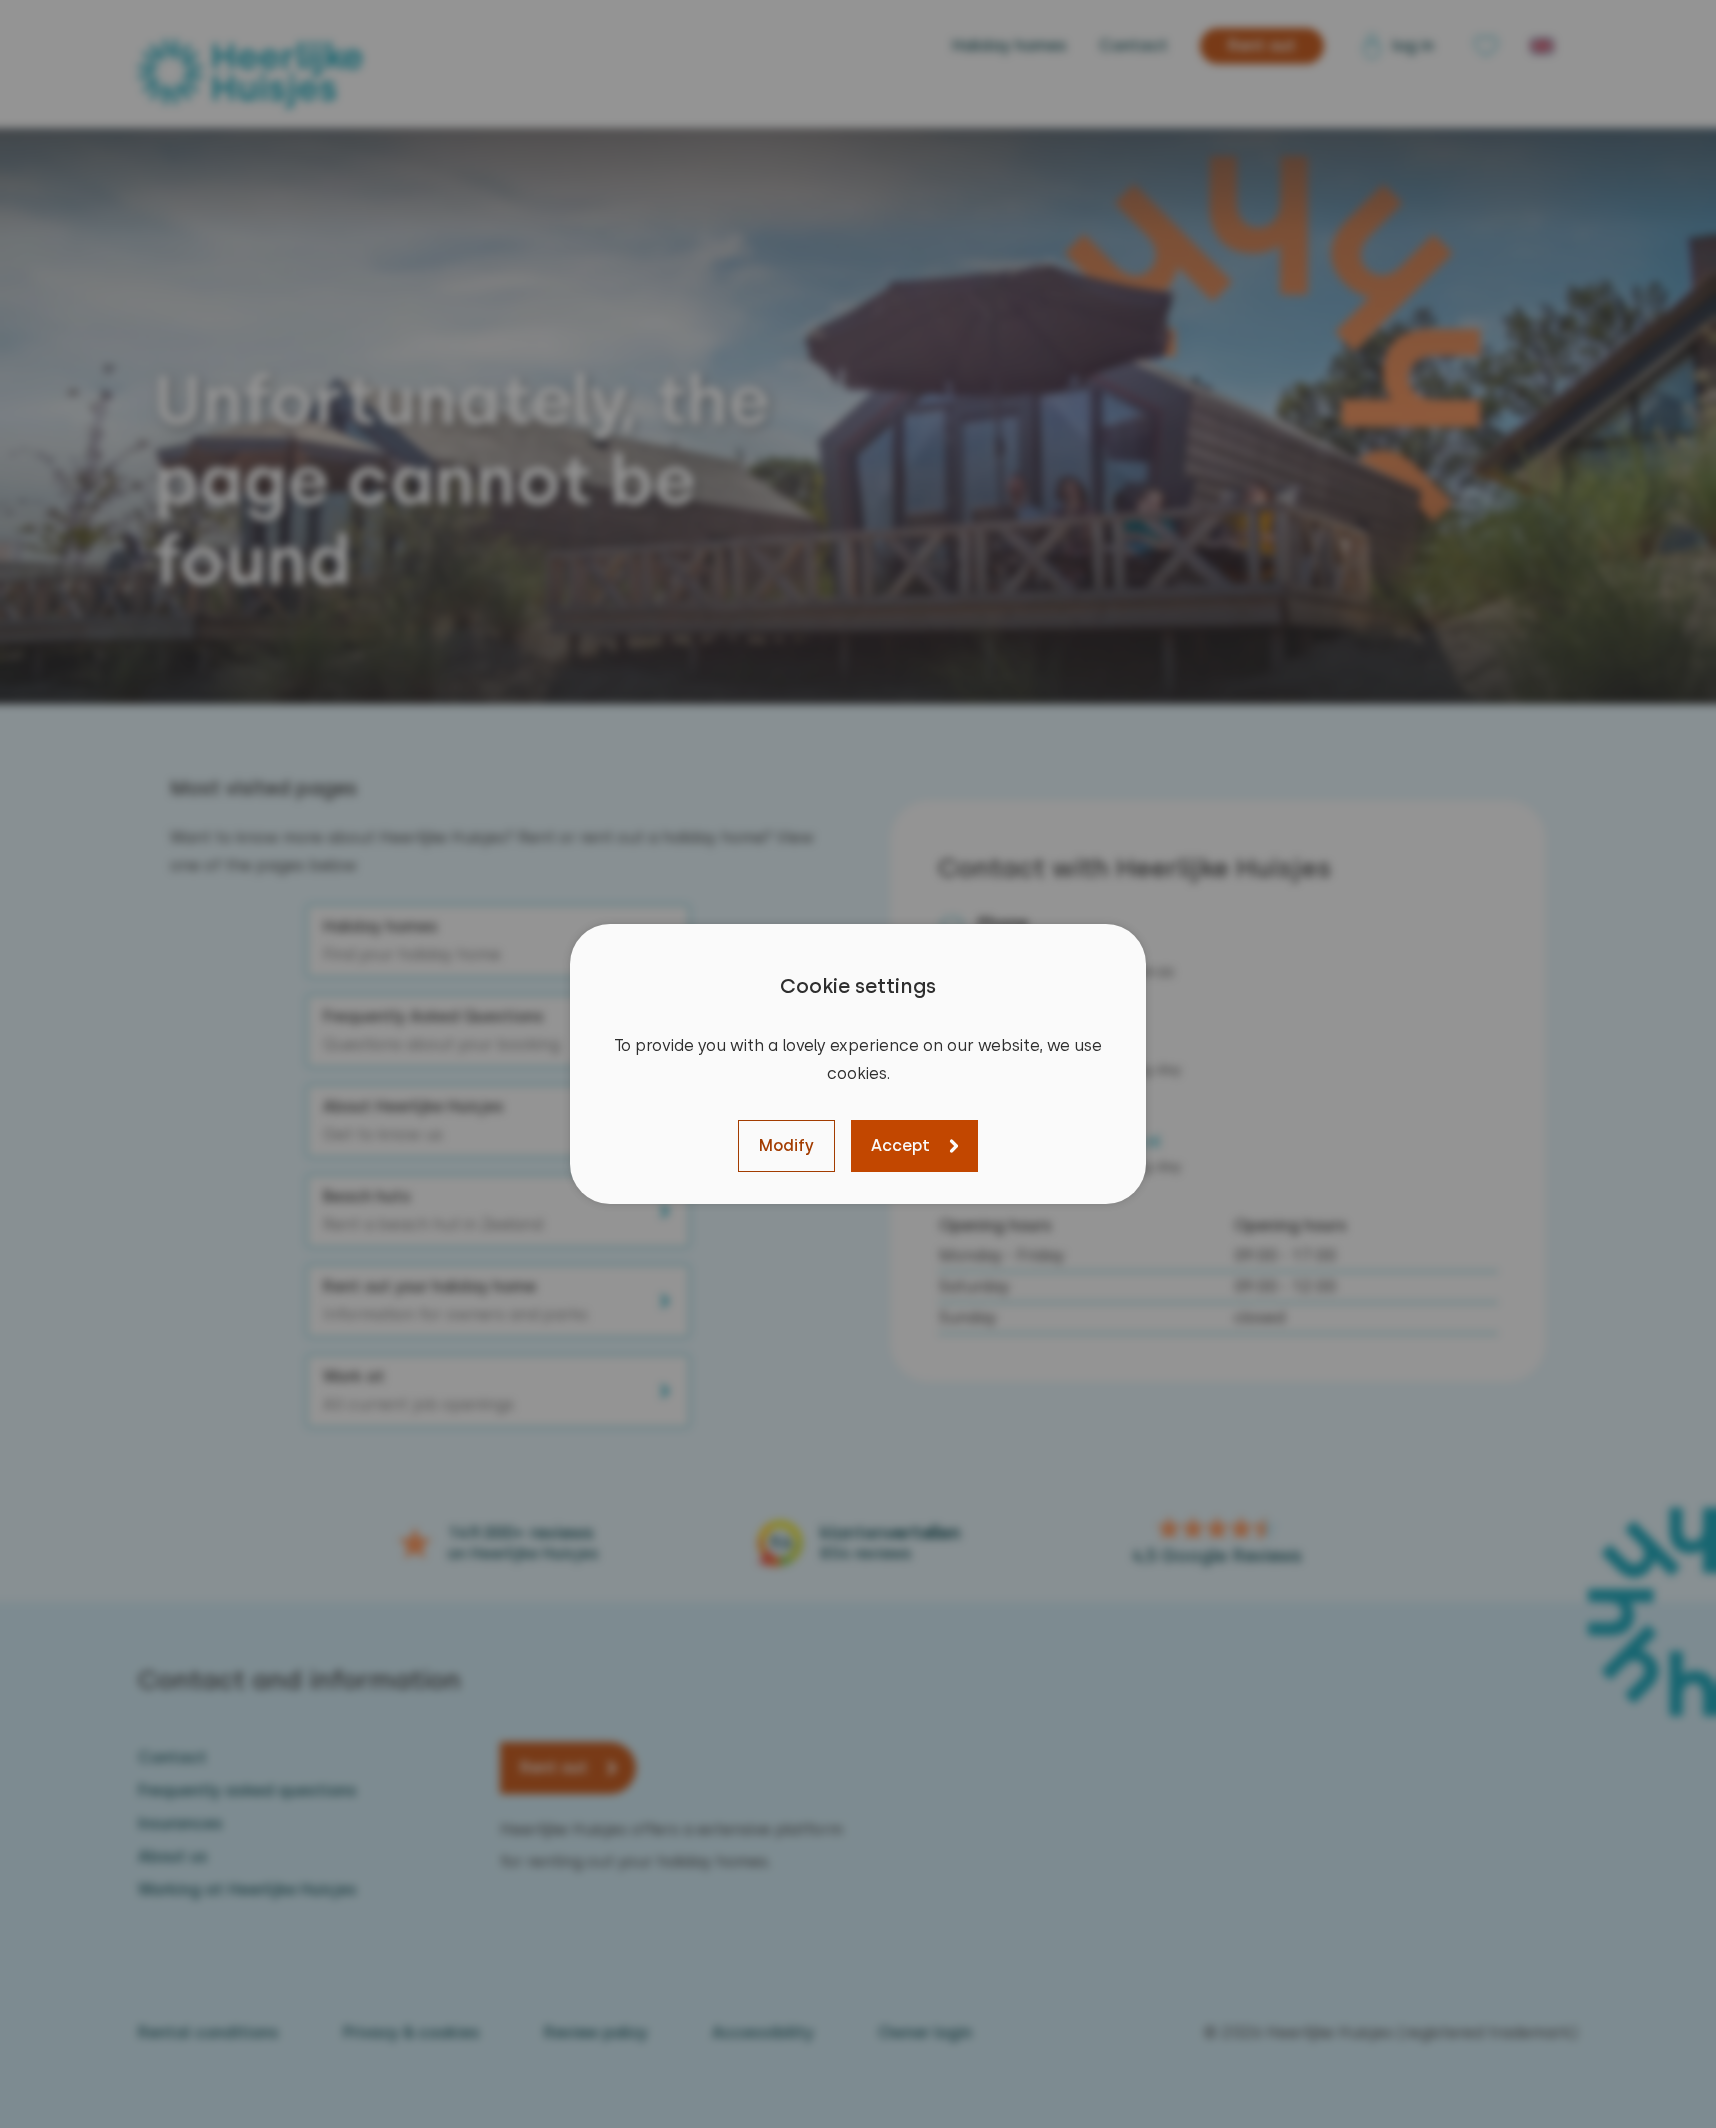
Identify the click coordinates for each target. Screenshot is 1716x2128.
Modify (786, 1145)
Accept (900, 1145)
